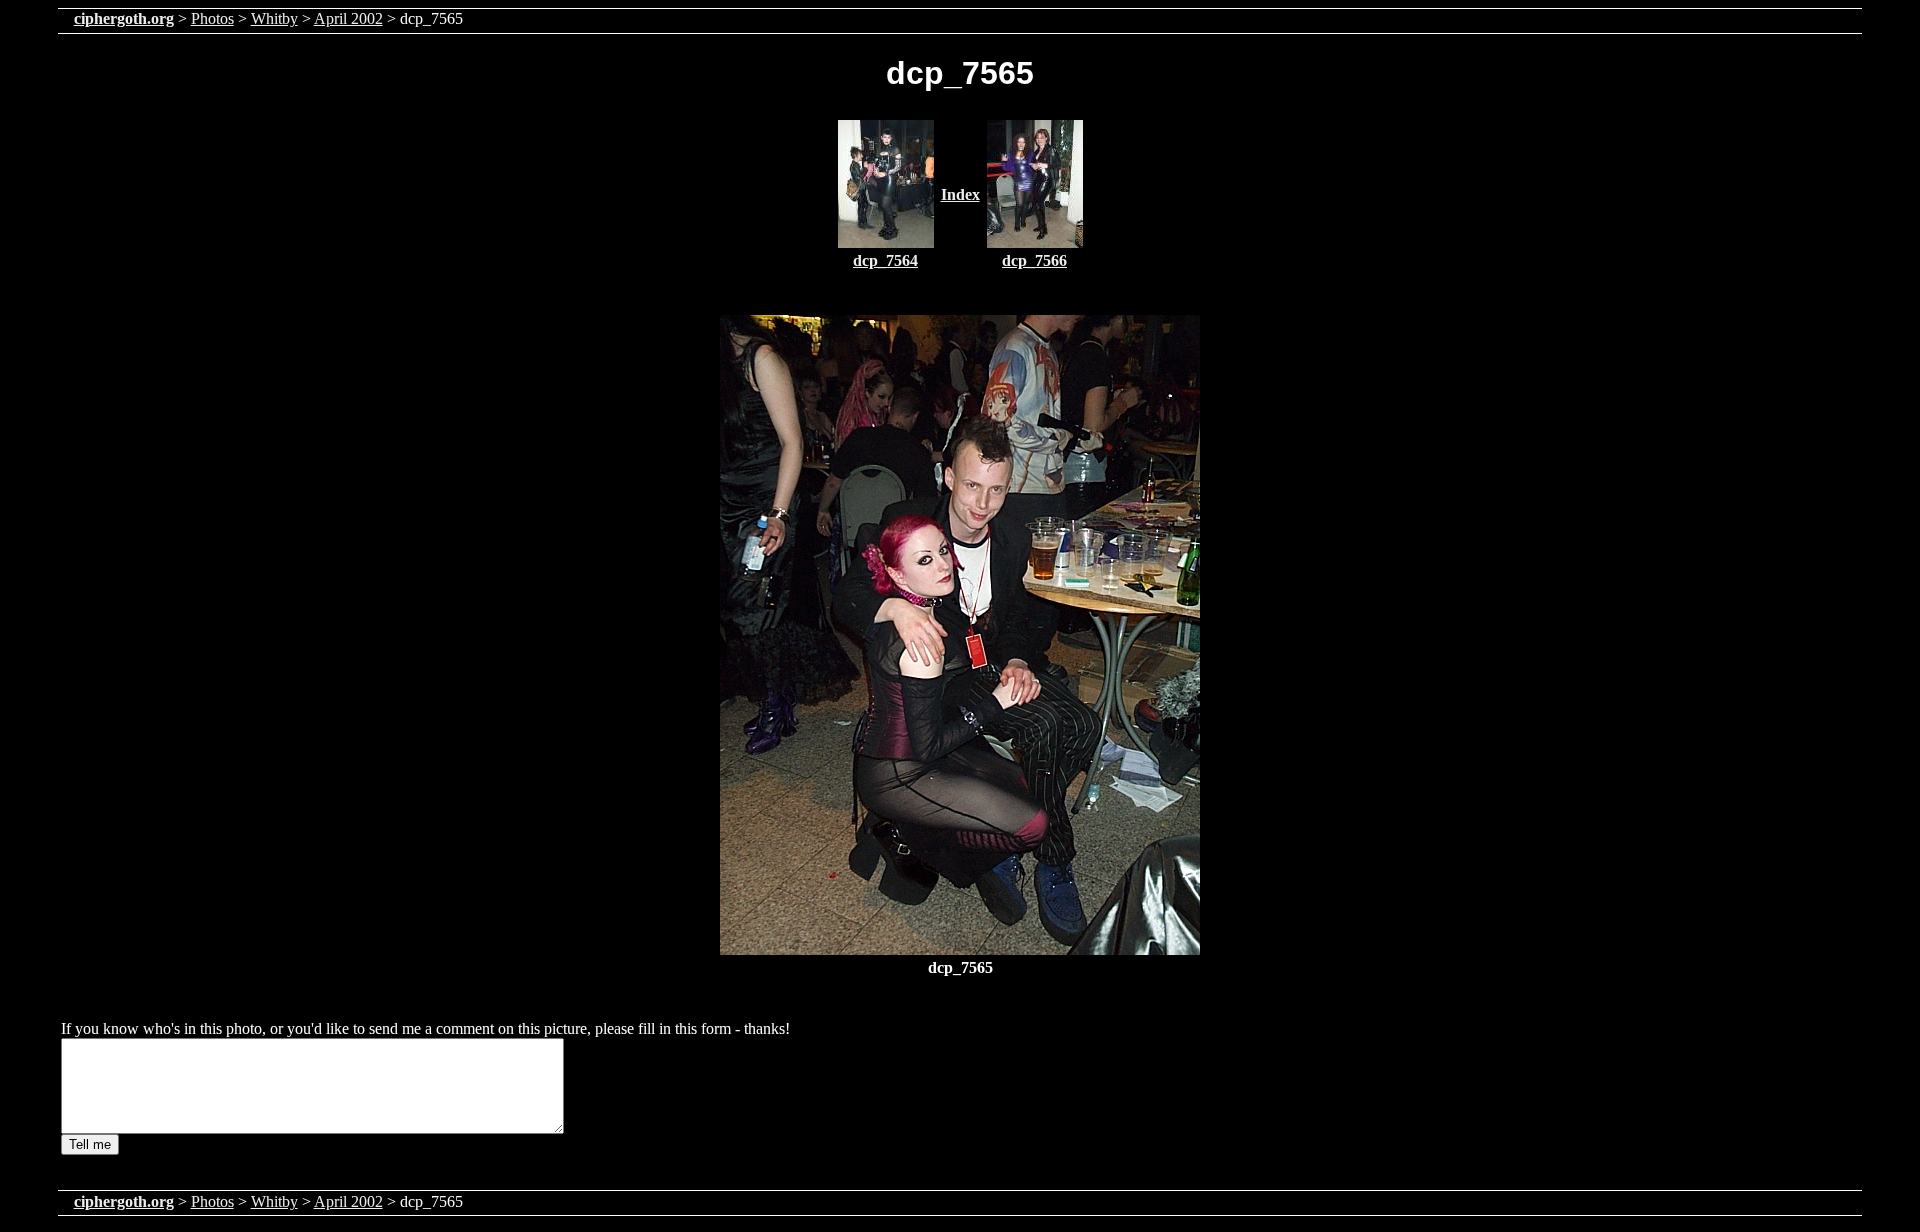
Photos (212, 18)
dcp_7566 (1034, 260)
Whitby (274, 18)
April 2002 (348, 18)
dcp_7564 (885, 260)
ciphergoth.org (124, 18)
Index (960, 194)
